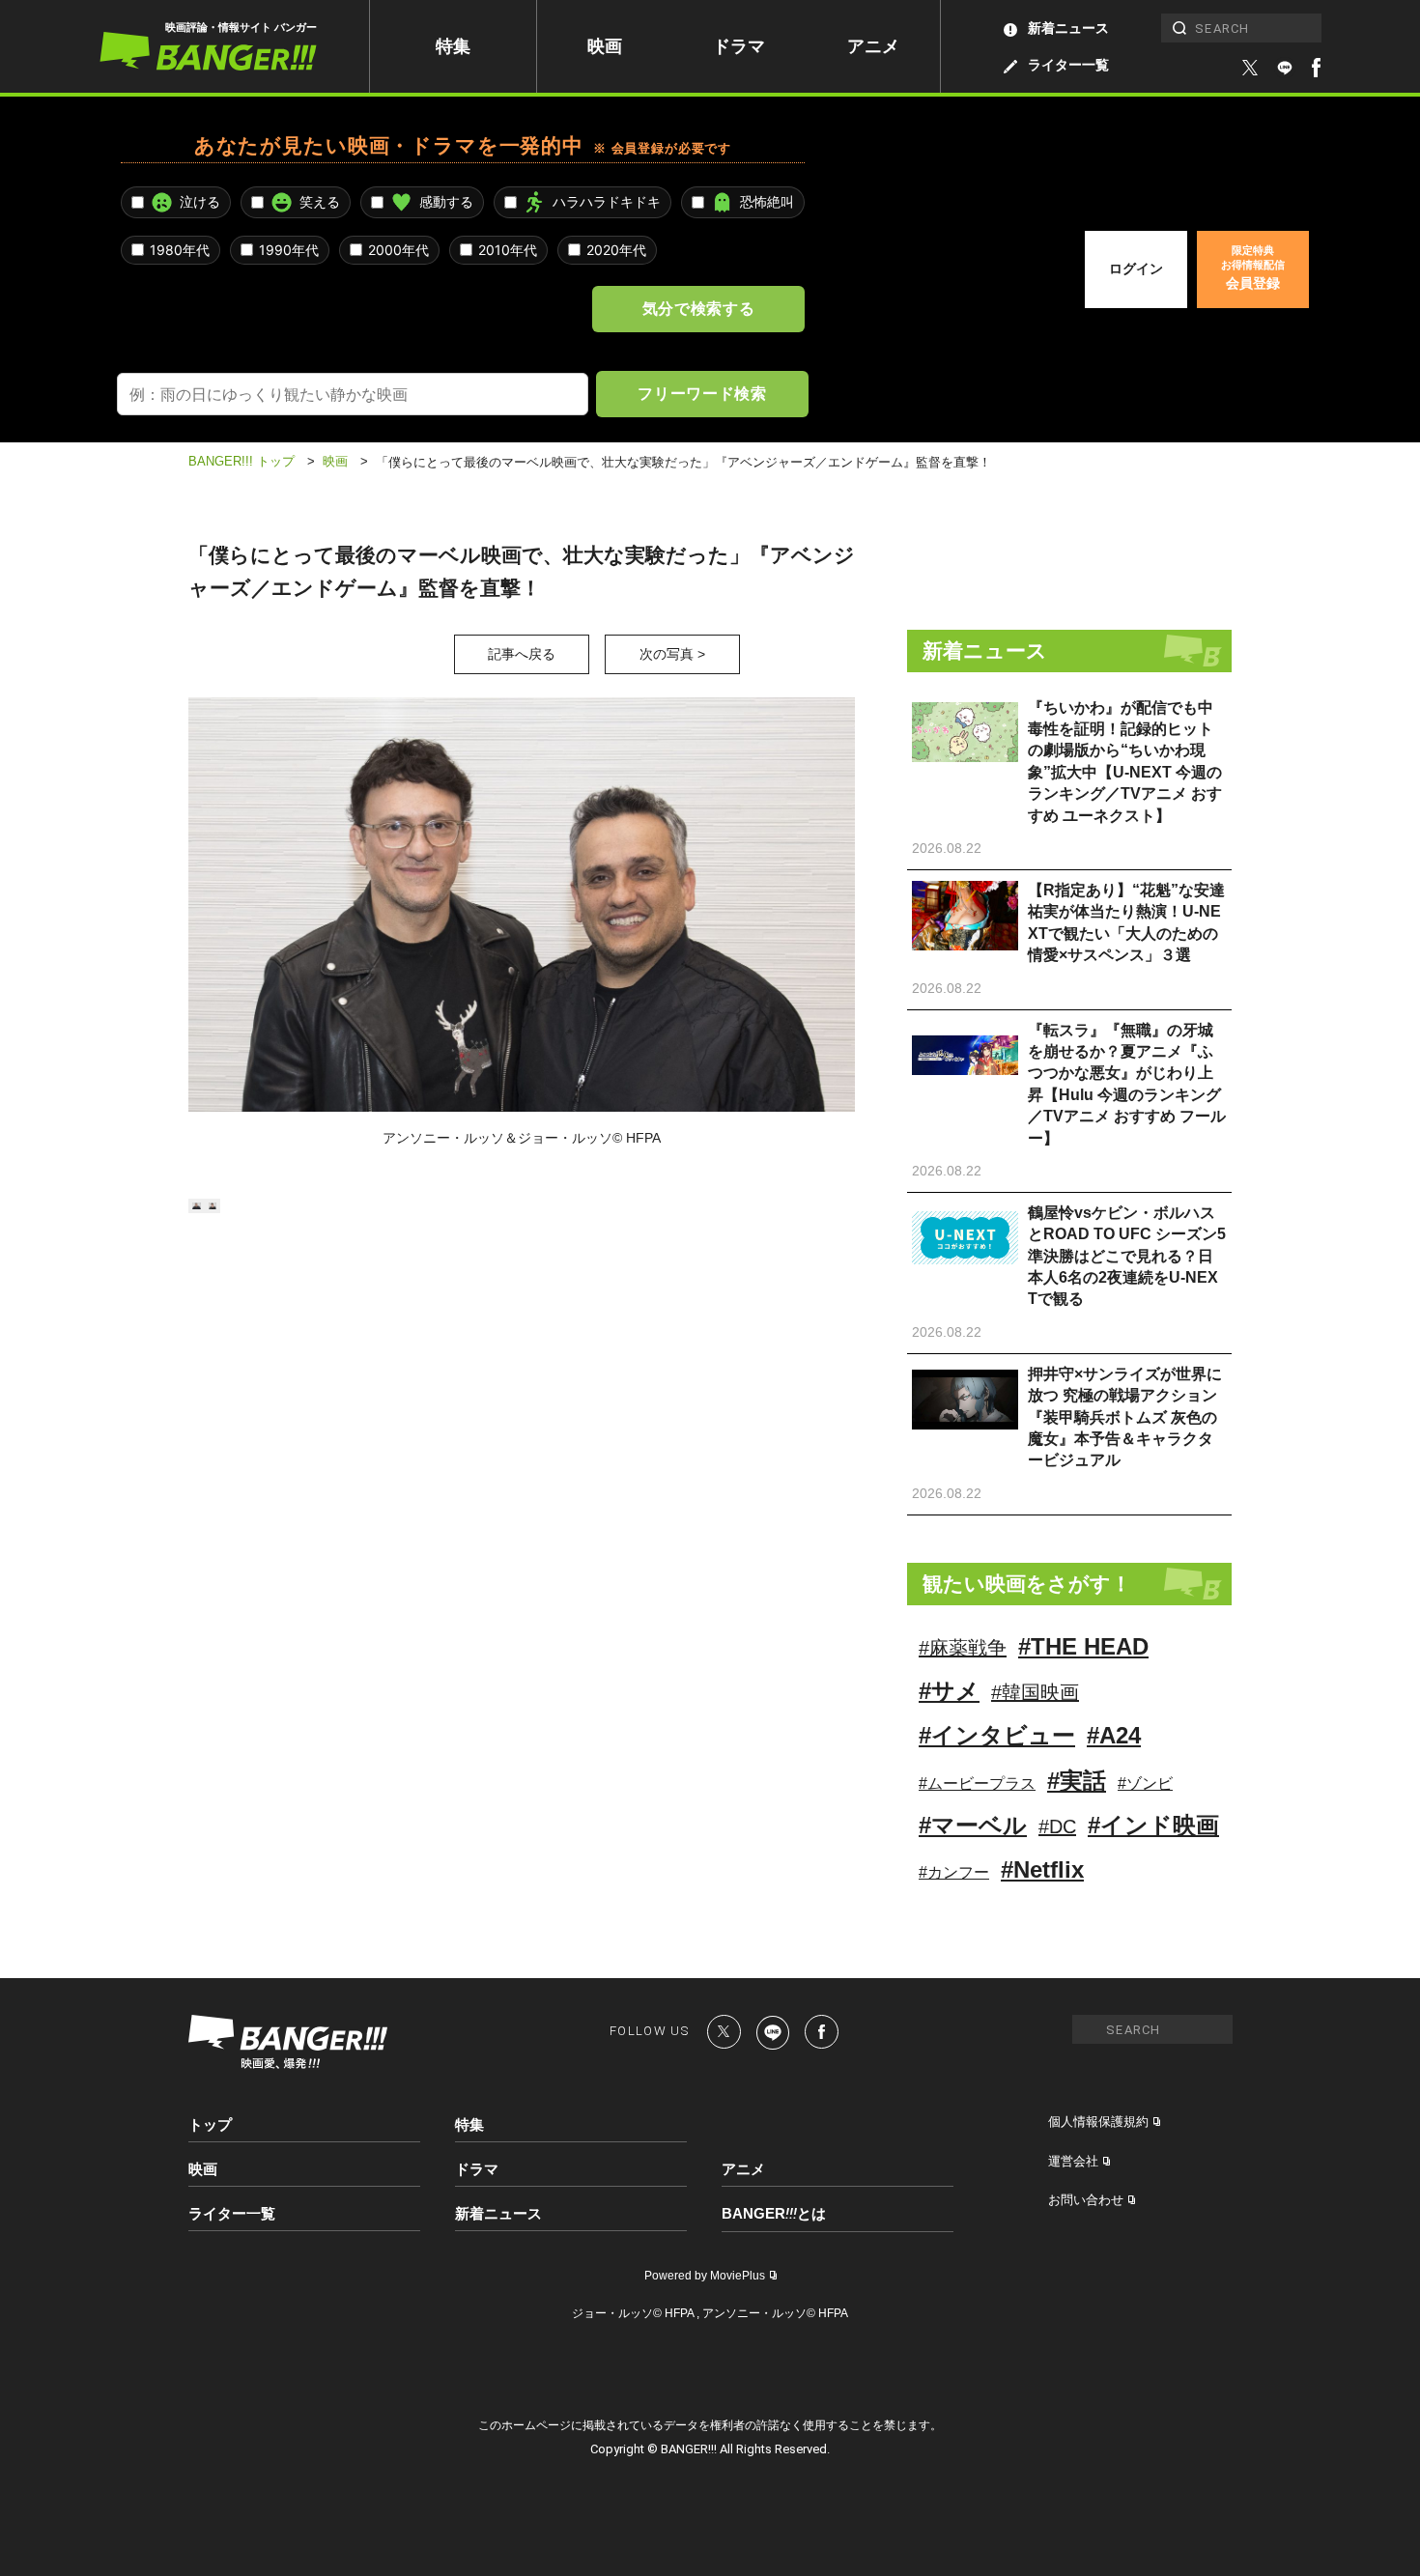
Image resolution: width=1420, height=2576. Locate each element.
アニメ (873, 46)
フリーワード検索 (702, 393)
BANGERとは (774, 2214)
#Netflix (1042, 1869)
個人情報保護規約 (1098, 2122)
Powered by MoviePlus (705, 2276)
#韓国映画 (1035, 1692)
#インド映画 (1153, 1825)
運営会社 (1073, 2161)
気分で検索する (698, 308)
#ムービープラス (977, 1783)
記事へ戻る (522, 654)
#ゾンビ (1145, 1783)
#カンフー (954, 1872)
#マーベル (973, 1825)
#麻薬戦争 (963, 1648)
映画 (605, 46)
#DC (1057, 1826)
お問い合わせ (1086, 2200)
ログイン (1136, 269)
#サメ (949, 1691)
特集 (453, 46)
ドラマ (739, 46)
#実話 (1077, 1781)
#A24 (1114, 1735)
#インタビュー (997, 1735)
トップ (210, 2124)
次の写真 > (672, 654)
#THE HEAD (1083, 1646)
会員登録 (1253, 268)
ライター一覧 (1068, 65)
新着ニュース (1068, 28)
